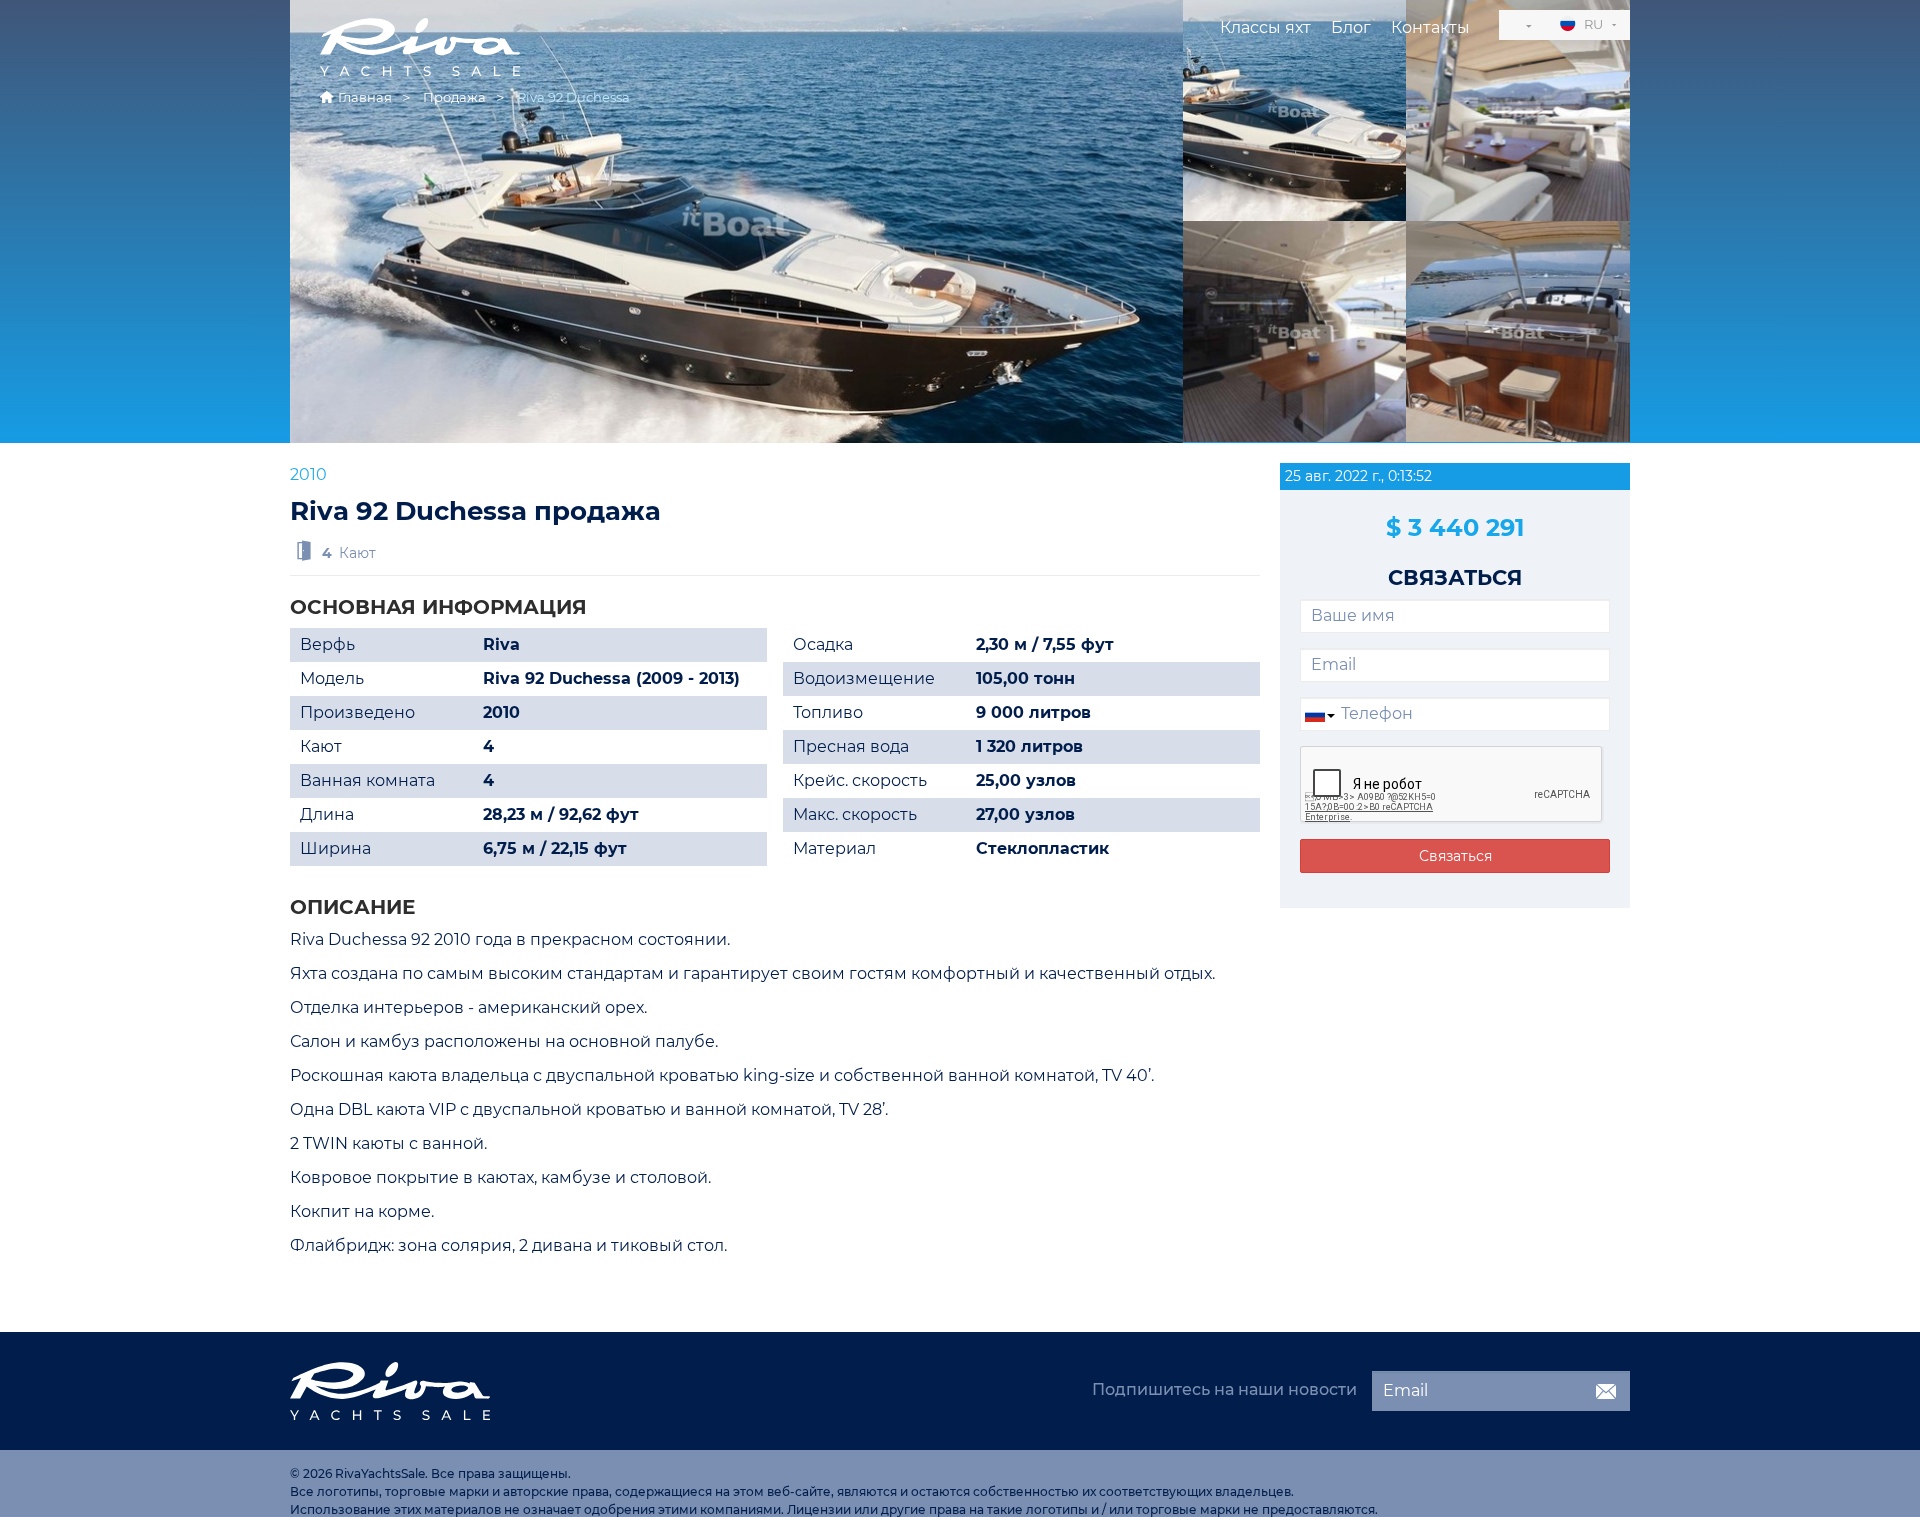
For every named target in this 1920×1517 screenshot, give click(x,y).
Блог (1351, 27)
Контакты (1430, 27)
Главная (365, 97)
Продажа (454, 97)
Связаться (1455, 856)
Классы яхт (1265, 27)
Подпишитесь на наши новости (1224, 1389)
